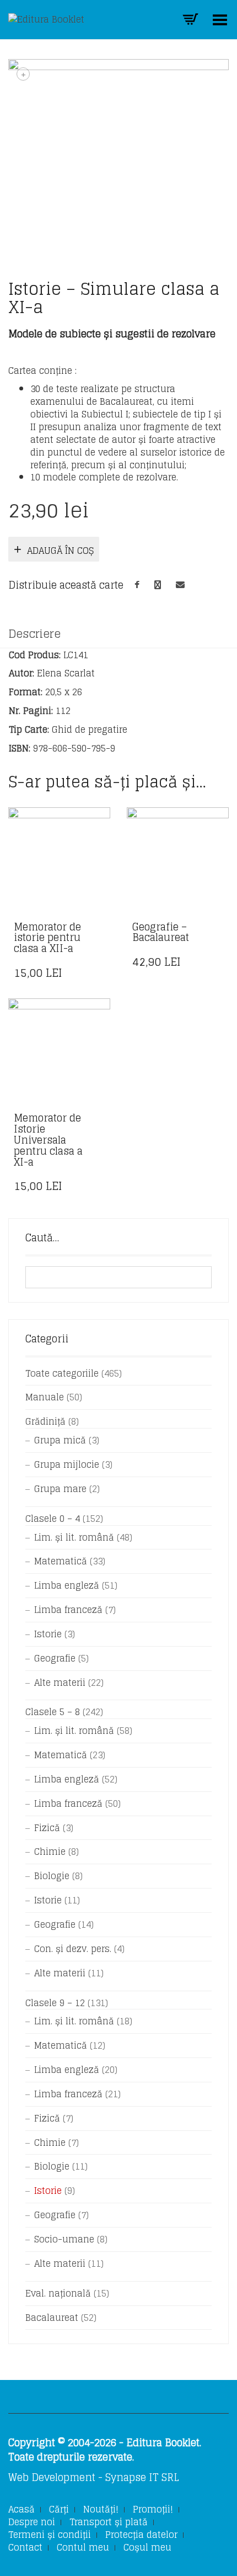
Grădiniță (45, 1421)
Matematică (61, 1561)
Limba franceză (68, 1610)
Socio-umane (64, 2239)
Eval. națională (58, 2293)
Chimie (50, 1852)
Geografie (55, 1658)
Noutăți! (101, 2509)
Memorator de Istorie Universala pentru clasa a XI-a (48, 1139)
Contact (25, 2547)
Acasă (21, 2509)
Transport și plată (109, 2522)
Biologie (52, 1876)
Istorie (48, 1634)
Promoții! (153, 2509)
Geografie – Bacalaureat (161, 932)
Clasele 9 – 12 (55, 2003)
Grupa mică (60, 1440)
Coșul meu (147, 2547)
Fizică (47, 1828)
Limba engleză (67, 1585)
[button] (99, 928)
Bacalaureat (52, 2318)
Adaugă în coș (60, 551)
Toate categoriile (62, 1373)
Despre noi (32, 2522)
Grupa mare (60, 1489)
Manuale (45, 1397)
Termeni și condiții (50, 2535)
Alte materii (60, 1683)
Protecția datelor (141, 2535)
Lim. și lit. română (74, 1537)
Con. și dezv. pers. (73, 1949)
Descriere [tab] (34, 634)
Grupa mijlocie (67, 1464)
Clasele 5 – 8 (53, 1712)
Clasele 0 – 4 (53, 1519)
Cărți (59, 2509)
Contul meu (83, 2547)
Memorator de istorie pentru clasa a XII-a (47, 938)
